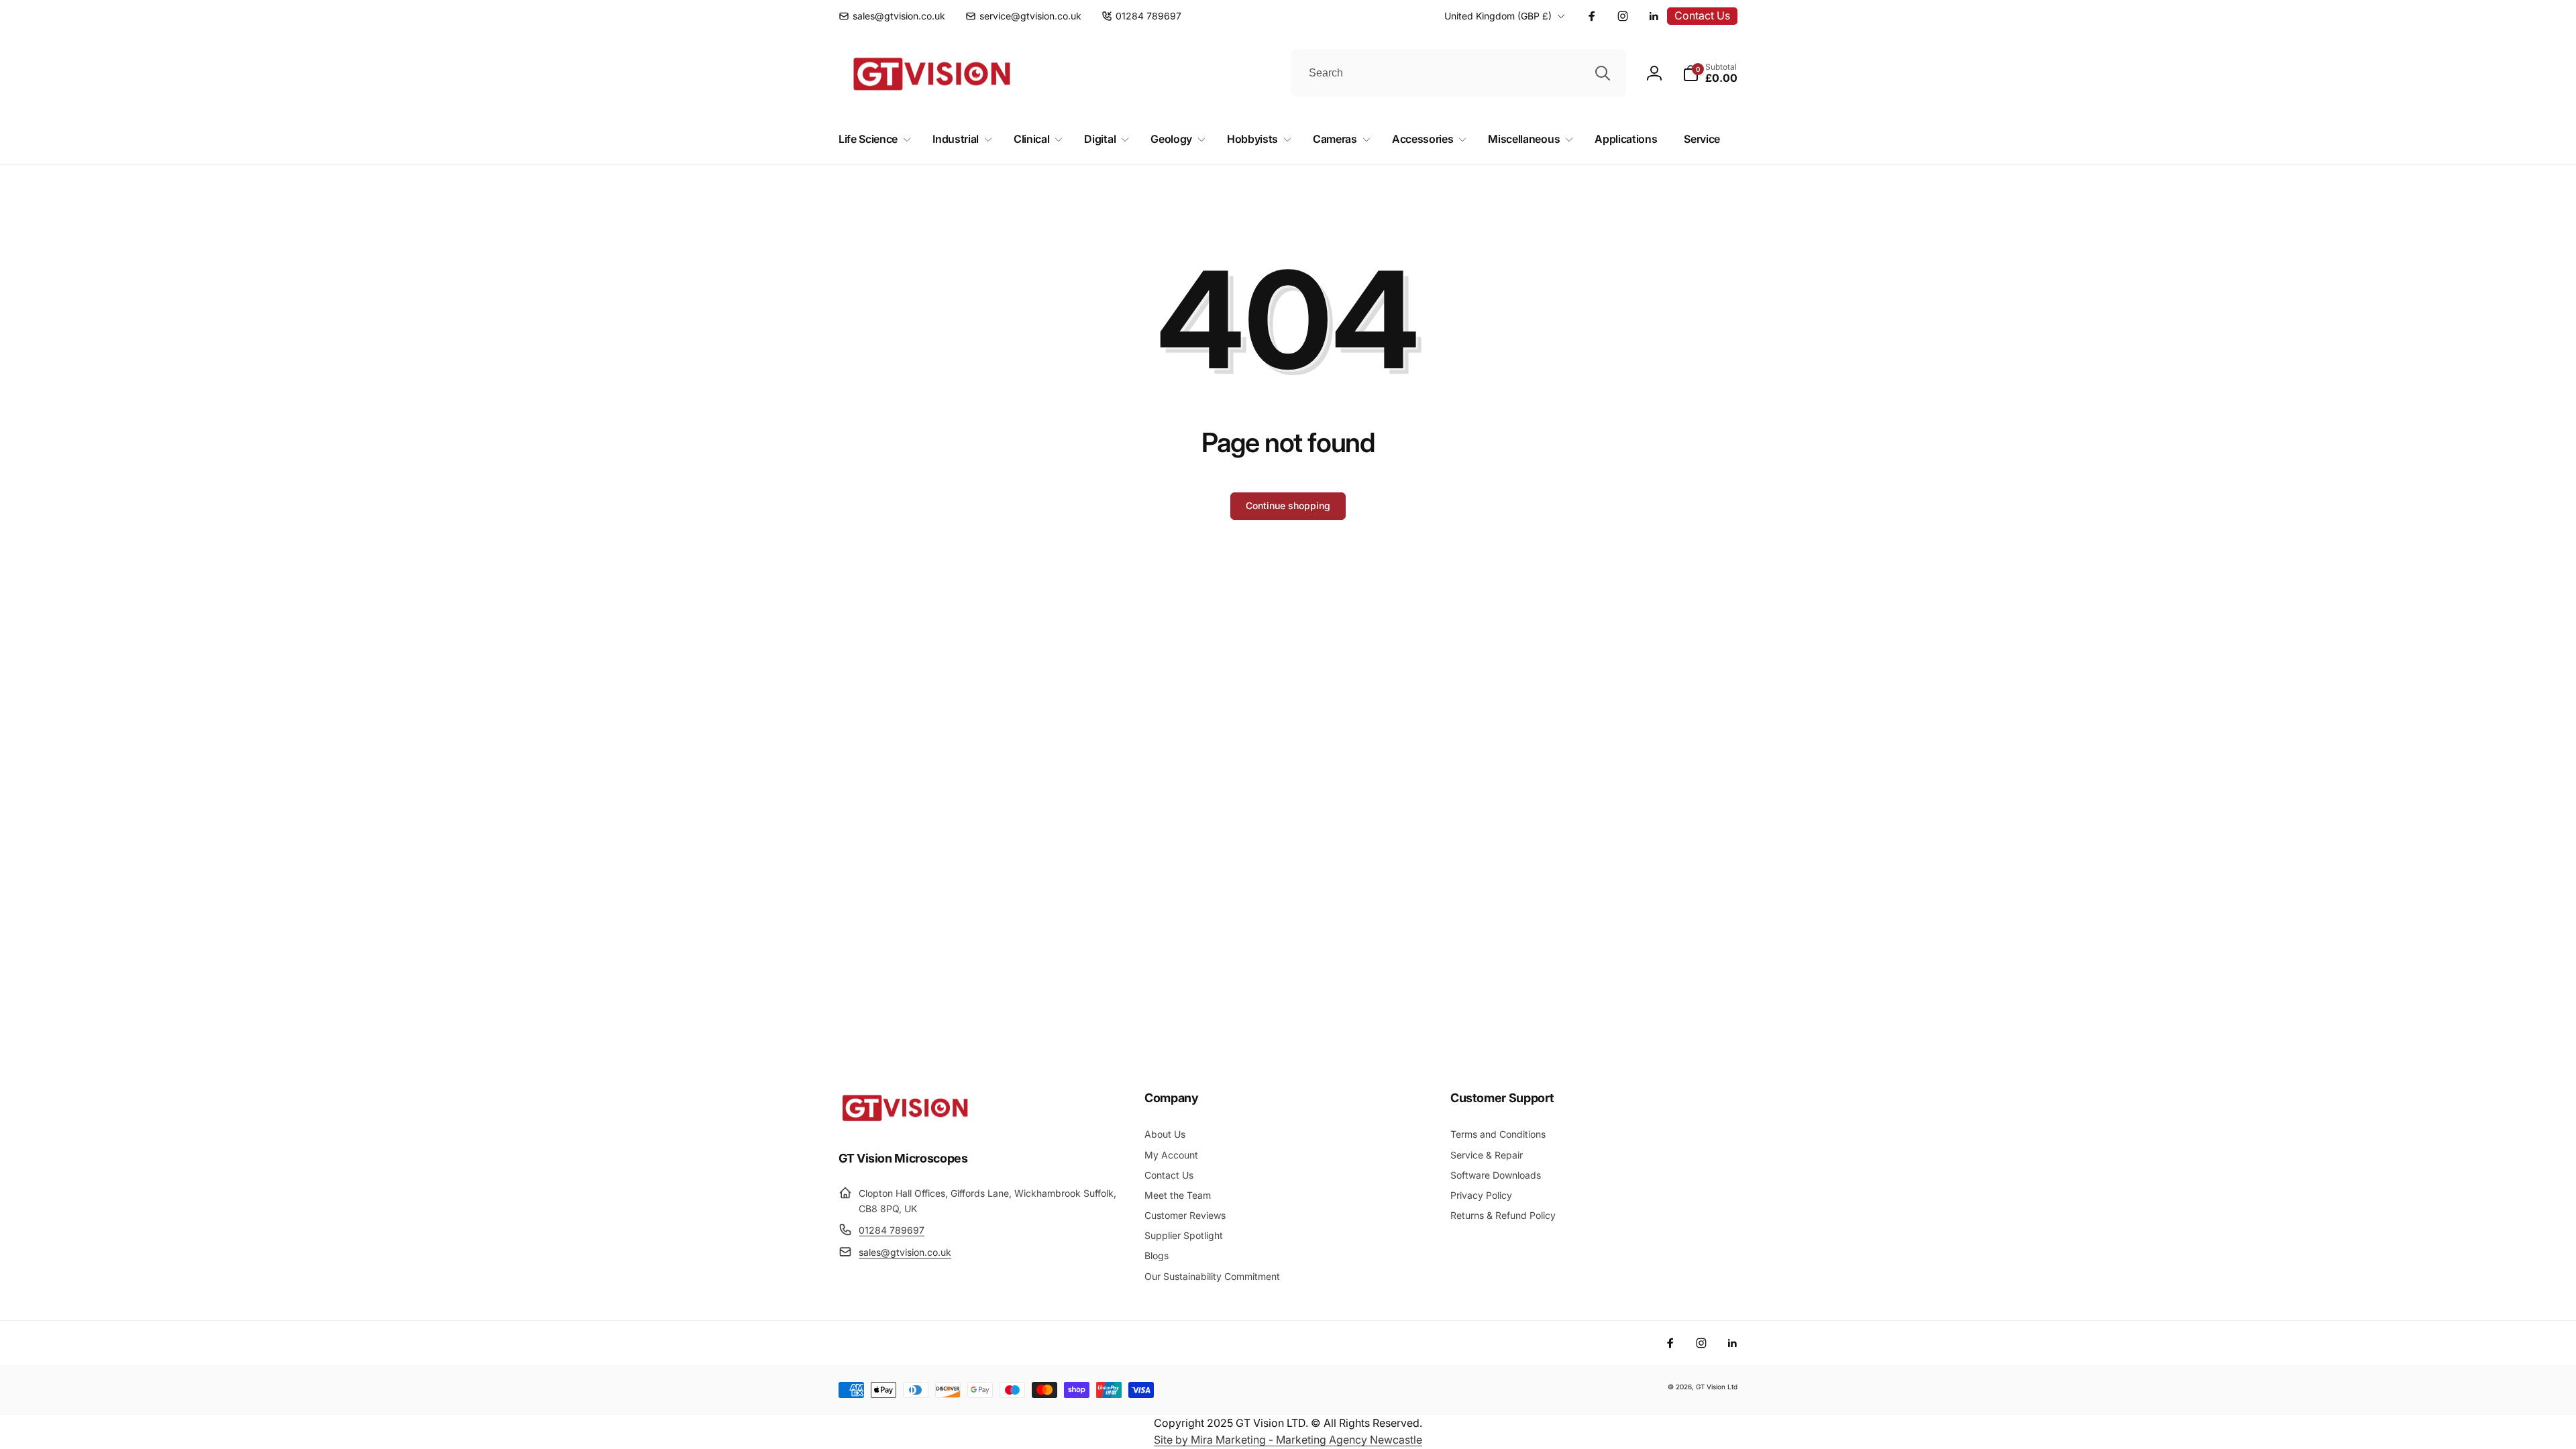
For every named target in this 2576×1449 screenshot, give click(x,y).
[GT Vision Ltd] (906, 1121)
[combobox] (1458, 73)
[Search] (1603, 73)
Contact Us (1702, 15)
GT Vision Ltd (1717, 1387)
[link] (892, 16)
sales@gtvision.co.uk (905, 1252)
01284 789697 (892, 1230)
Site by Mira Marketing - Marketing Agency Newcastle (1288, 1440)
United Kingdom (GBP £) (1498, 16)
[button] (1710, 73)
